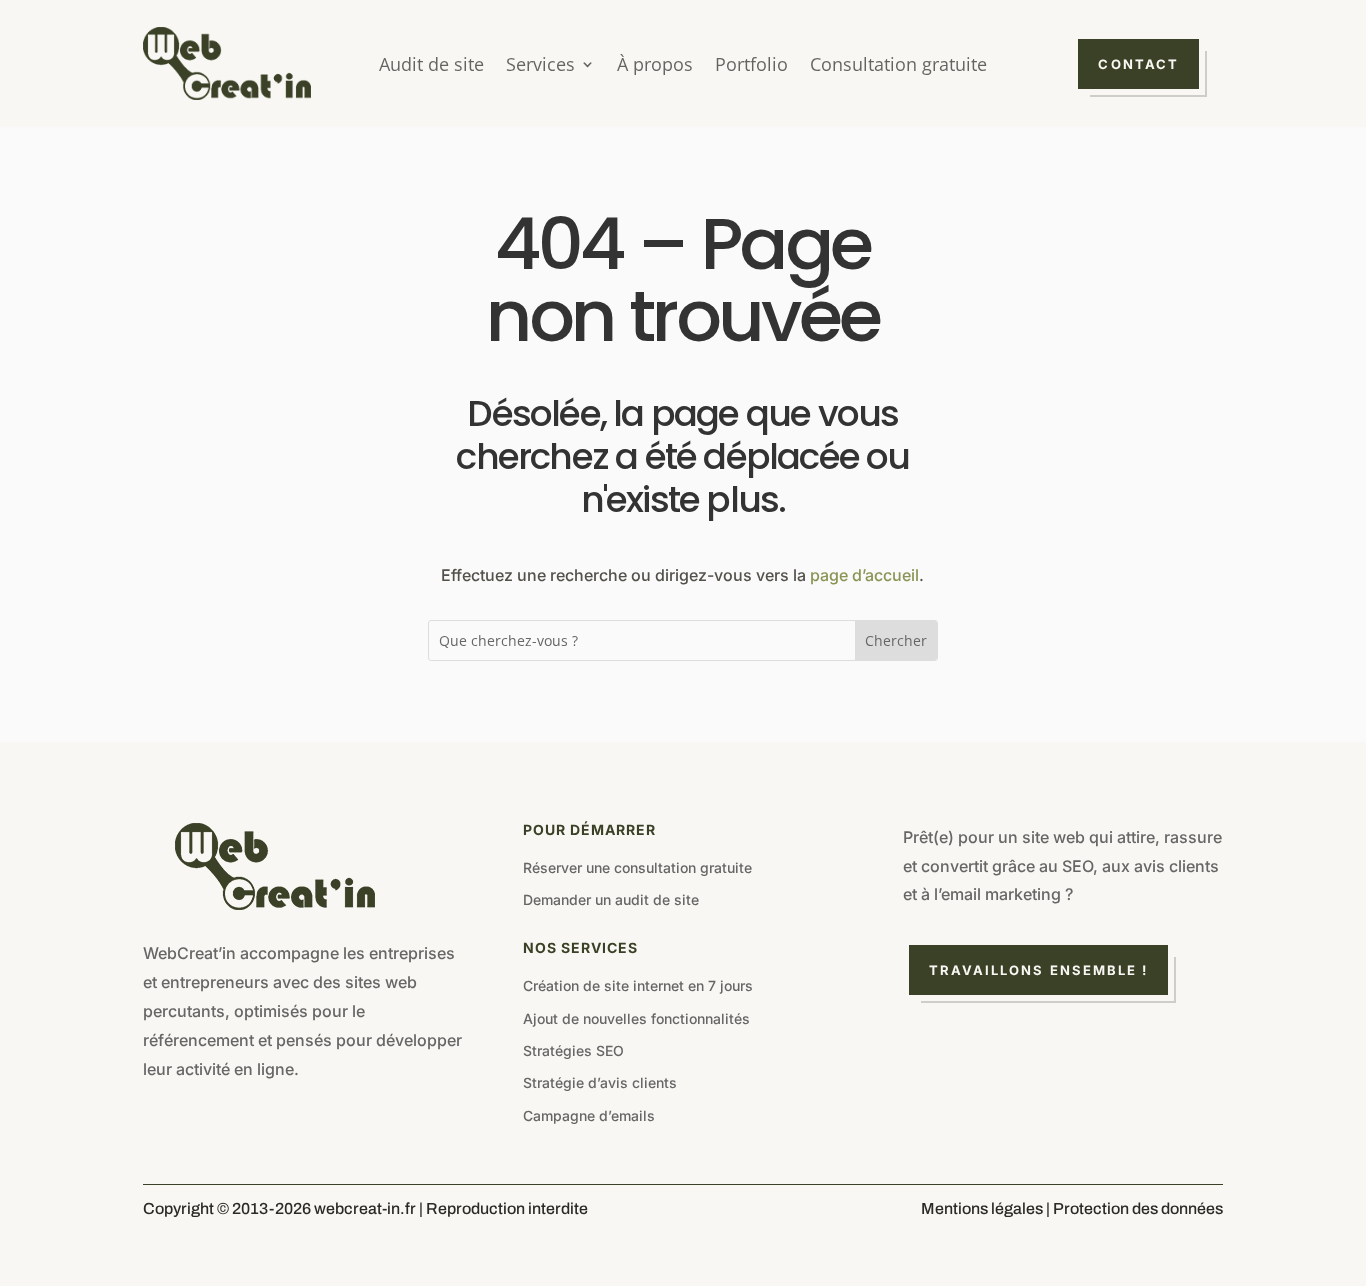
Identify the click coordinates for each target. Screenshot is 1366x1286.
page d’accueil (864, 575)
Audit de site (431, 66)
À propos (655, 66)
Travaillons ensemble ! (1039, 970)
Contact (1138, 64)
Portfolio (751, 66)
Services (540, 66)
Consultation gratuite (898, 66)
